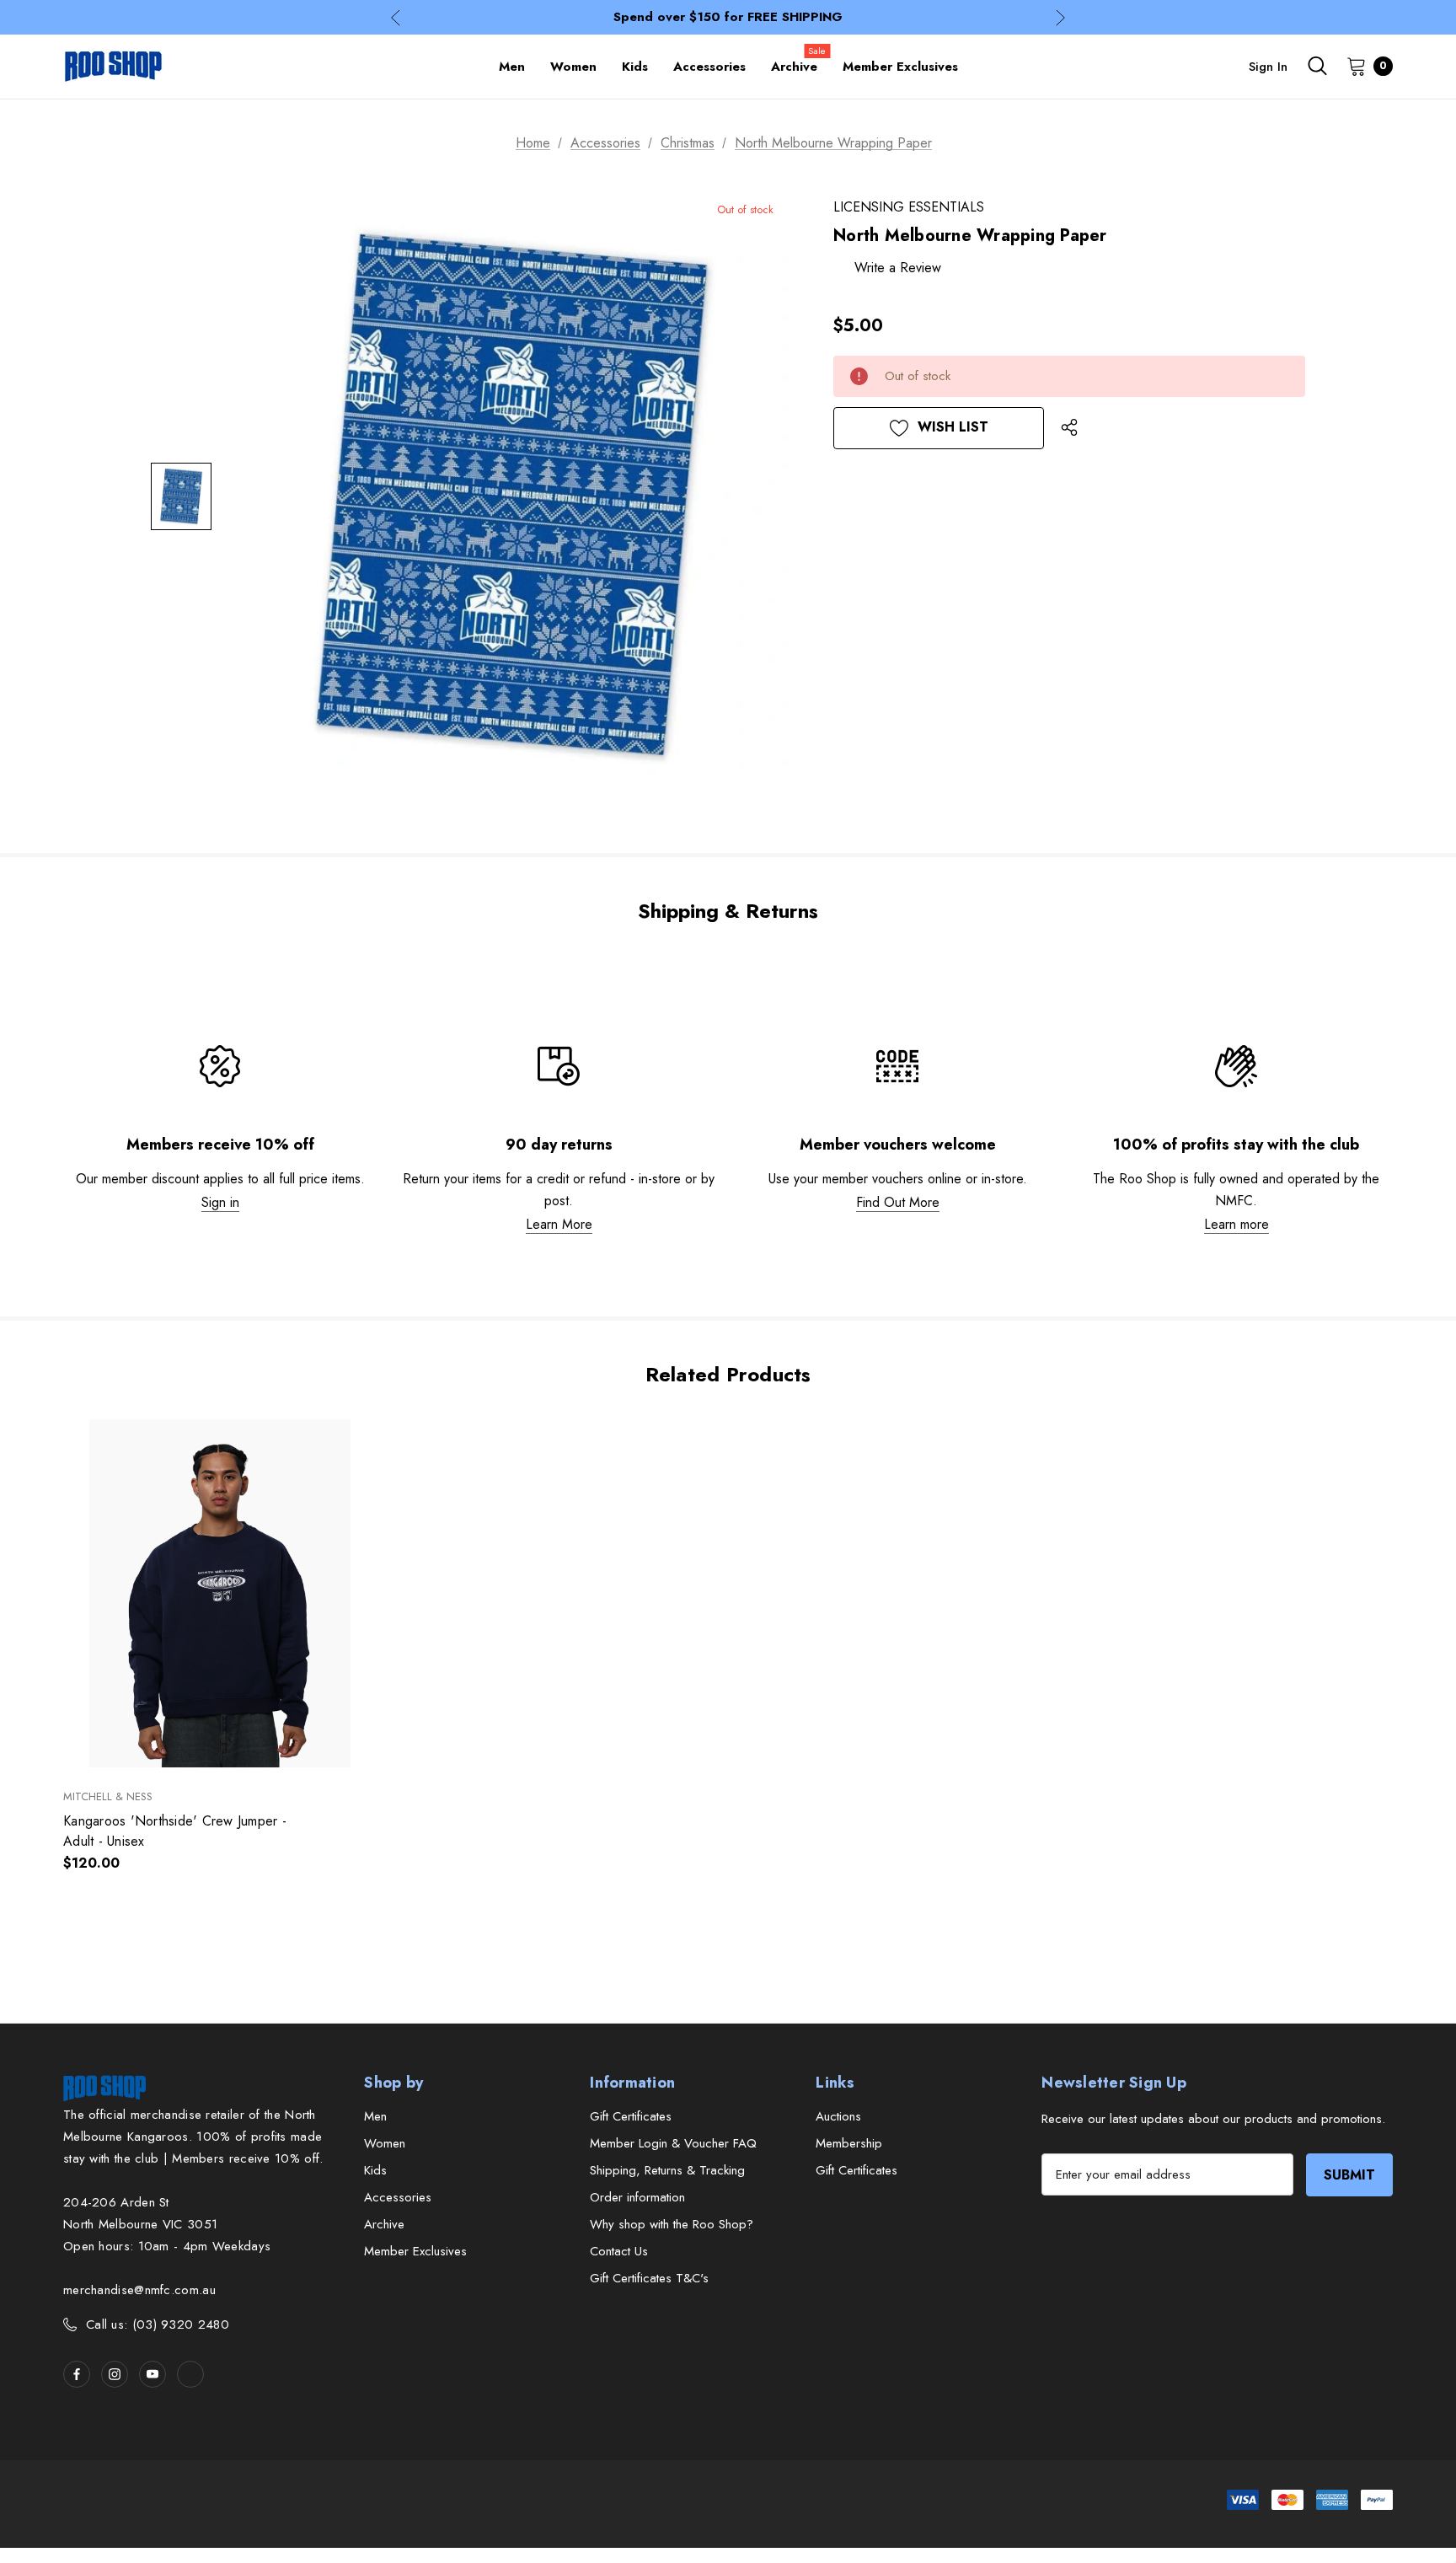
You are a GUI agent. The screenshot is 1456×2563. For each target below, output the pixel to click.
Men (375, 2116)
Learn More (559, 1224)
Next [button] (1060, 17)
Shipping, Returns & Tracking (667, 2170)
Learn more (1237, 1224)
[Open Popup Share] (1069, 428)
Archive (384, 2224)
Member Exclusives (415, 2251)
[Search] (1317, 66)
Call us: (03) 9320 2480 (158, 2324)
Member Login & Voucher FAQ (673, 2143)
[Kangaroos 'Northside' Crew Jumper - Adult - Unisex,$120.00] (220, 1593)
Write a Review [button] (898, 268)
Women (385, 2143)
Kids (375, 2170)
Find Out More (898, 1202)
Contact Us (619, 2251)
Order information (637, 2197)
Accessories (398, 2197)
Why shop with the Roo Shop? (672, 2224)
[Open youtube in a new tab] (153, 2374)
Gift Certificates (631, 2116)
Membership (849, 2143)
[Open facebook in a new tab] (77, 2374)
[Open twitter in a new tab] (190, 2374)
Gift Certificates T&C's (649, 2278)
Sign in (1268, 67)
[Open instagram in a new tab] (115, 2374)
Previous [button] (396, 17)
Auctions (838, 2116)
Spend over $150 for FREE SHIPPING (728, 17)
